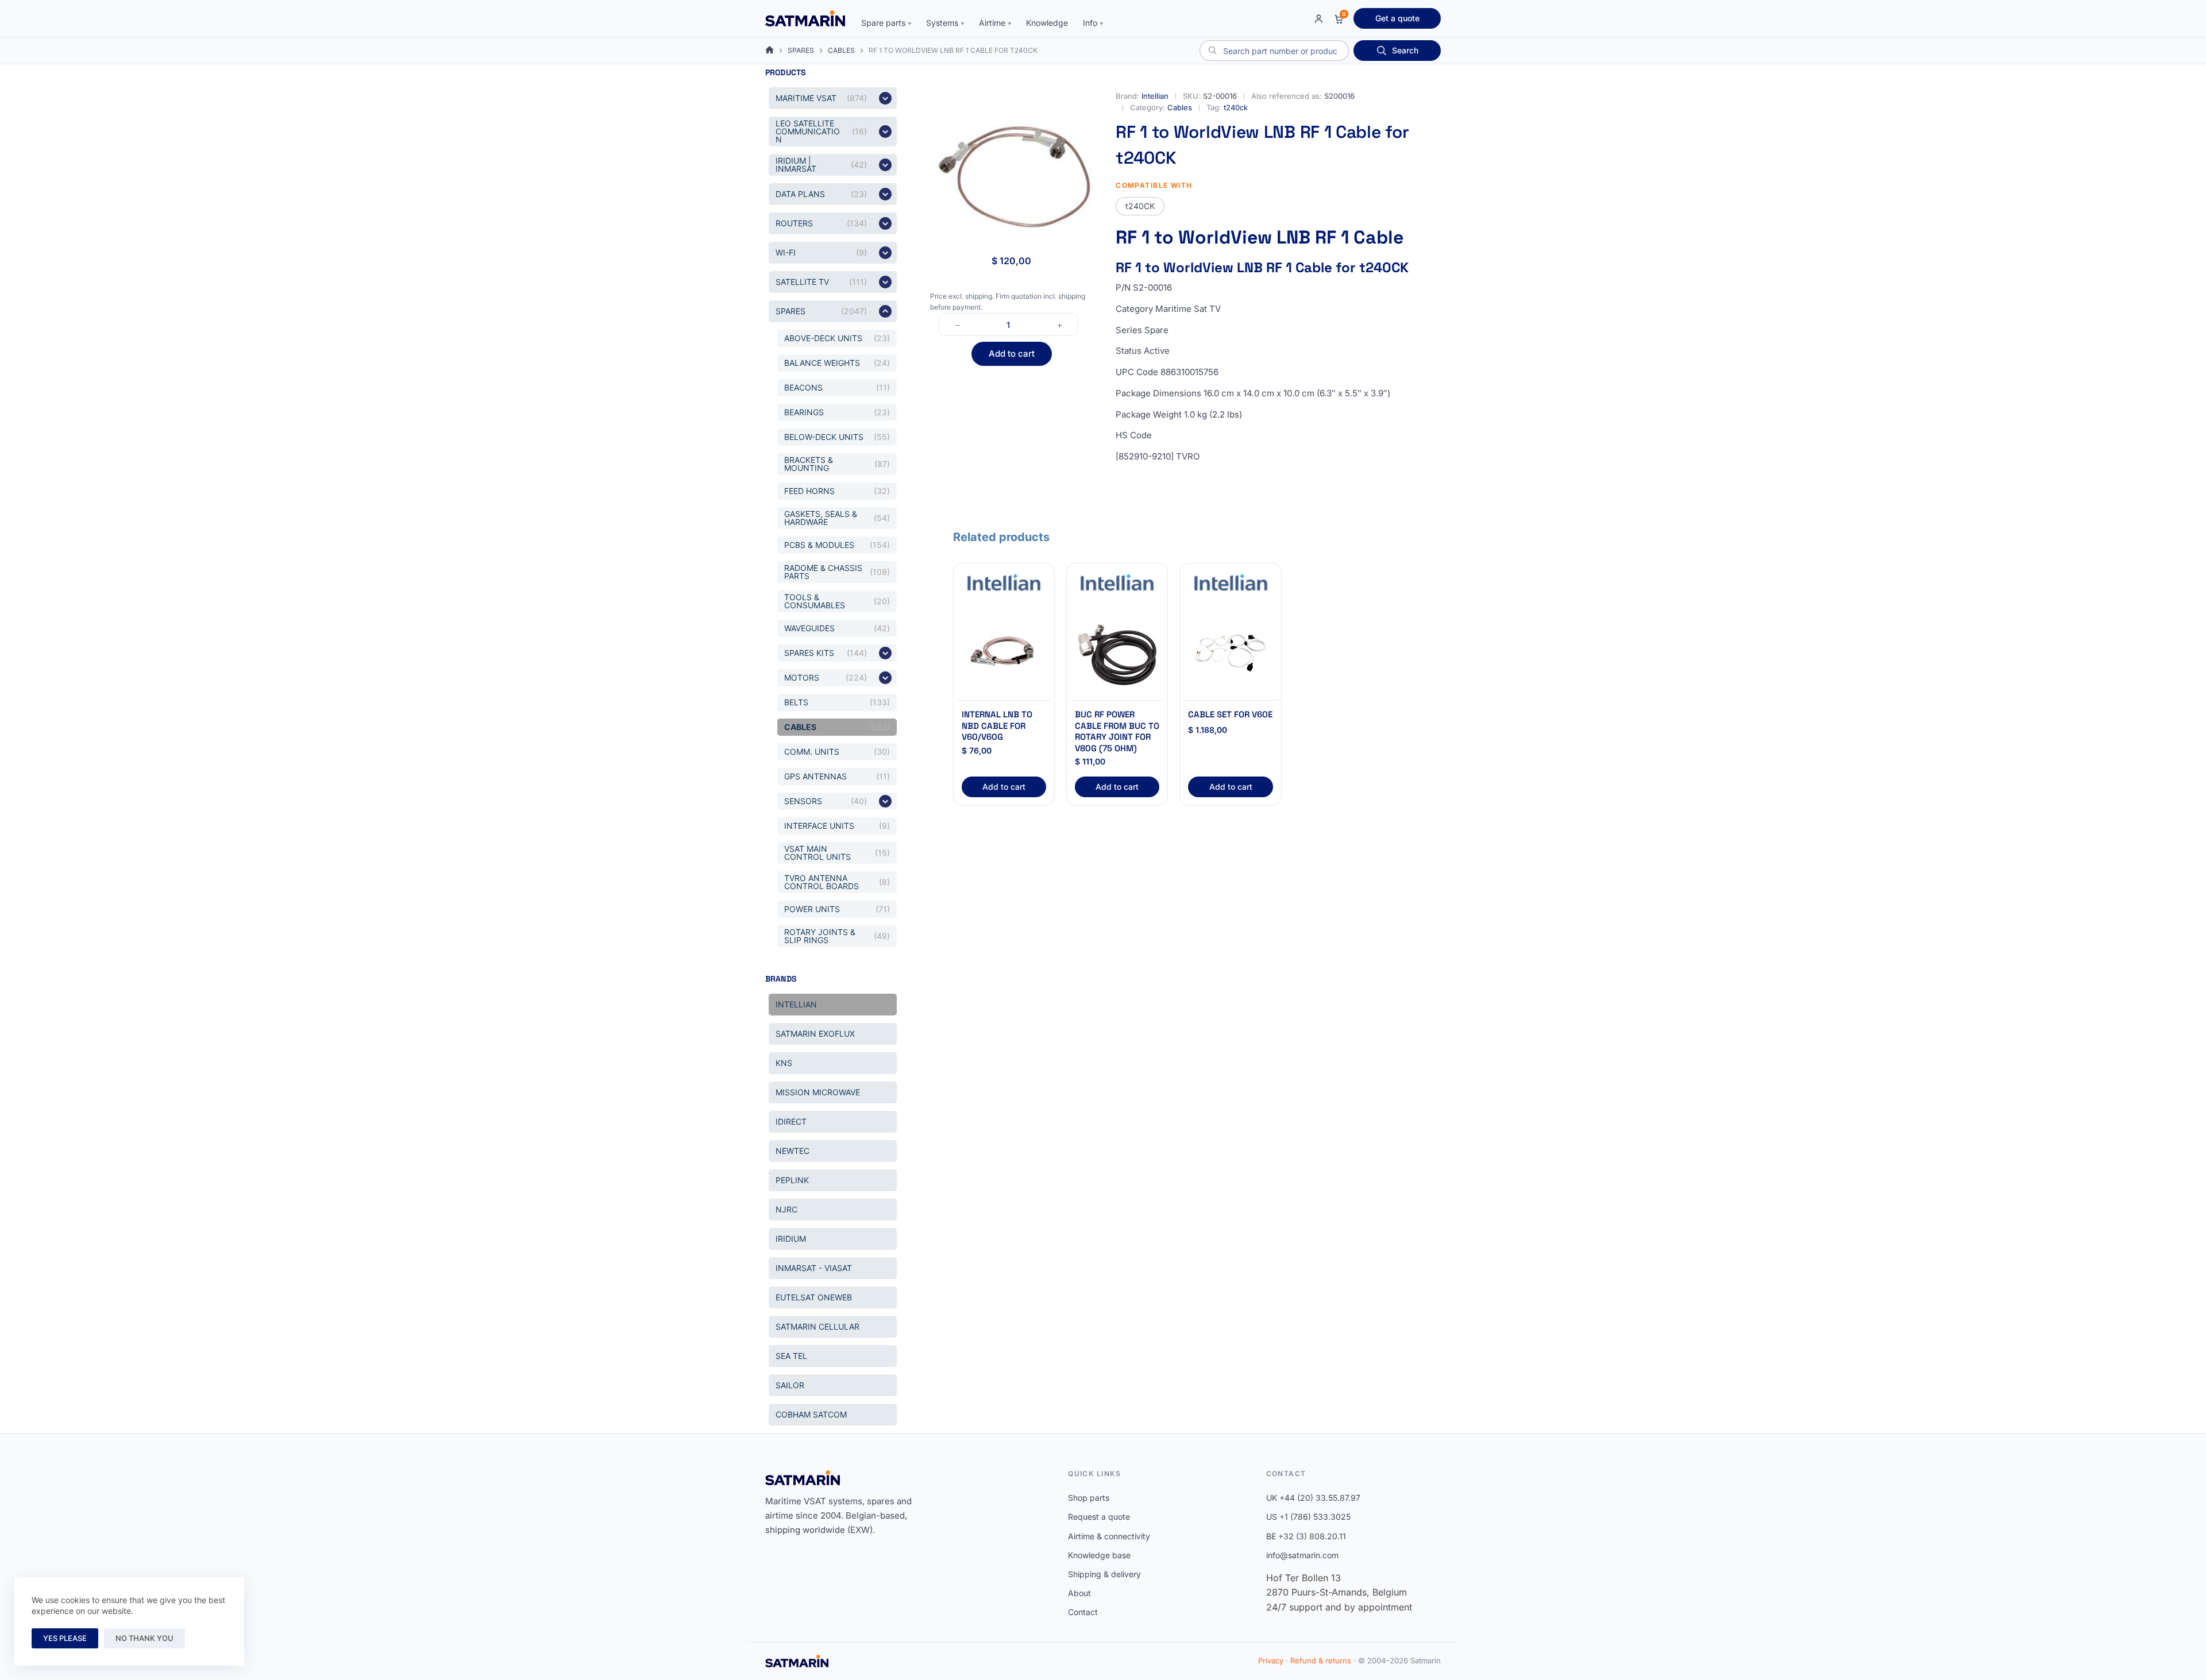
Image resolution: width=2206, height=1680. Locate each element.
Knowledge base (1099, 1555)
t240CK (1140, 206)
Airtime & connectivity (1109, 1536)
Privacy (1271, 1660)
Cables (1180, 107)
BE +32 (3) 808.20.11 (1306, 1536)
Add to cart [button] (1004, 787)
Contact (1083, 1612)
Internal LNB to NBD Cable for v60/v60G (997, 725)
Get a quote (1397, 18)
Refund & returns (1321, 1660)
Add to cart (1012, 354)
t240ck (1236, 107)
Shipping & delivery (1104, 1574)
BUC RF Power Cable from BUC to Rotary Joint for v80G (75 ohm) (1117, 731)
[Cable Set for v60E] (1230, 650)
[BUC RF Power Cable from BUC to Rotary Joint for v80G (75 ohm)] (1117, 650)
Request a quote (1099, 1517)
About (1079, 1593)
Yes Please (65, 1638)
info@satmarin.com (1302, 1555)
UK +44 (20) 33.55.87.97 (1313, 1498)
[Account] (1319, 19)
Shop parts (1089, 1498)
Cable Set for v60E (1230, 714)
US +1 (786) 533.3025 (1308, 1517)
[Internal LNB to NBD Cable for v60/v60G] (1004, 650)
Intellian (1155, 96)
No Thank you (144, 1638)
